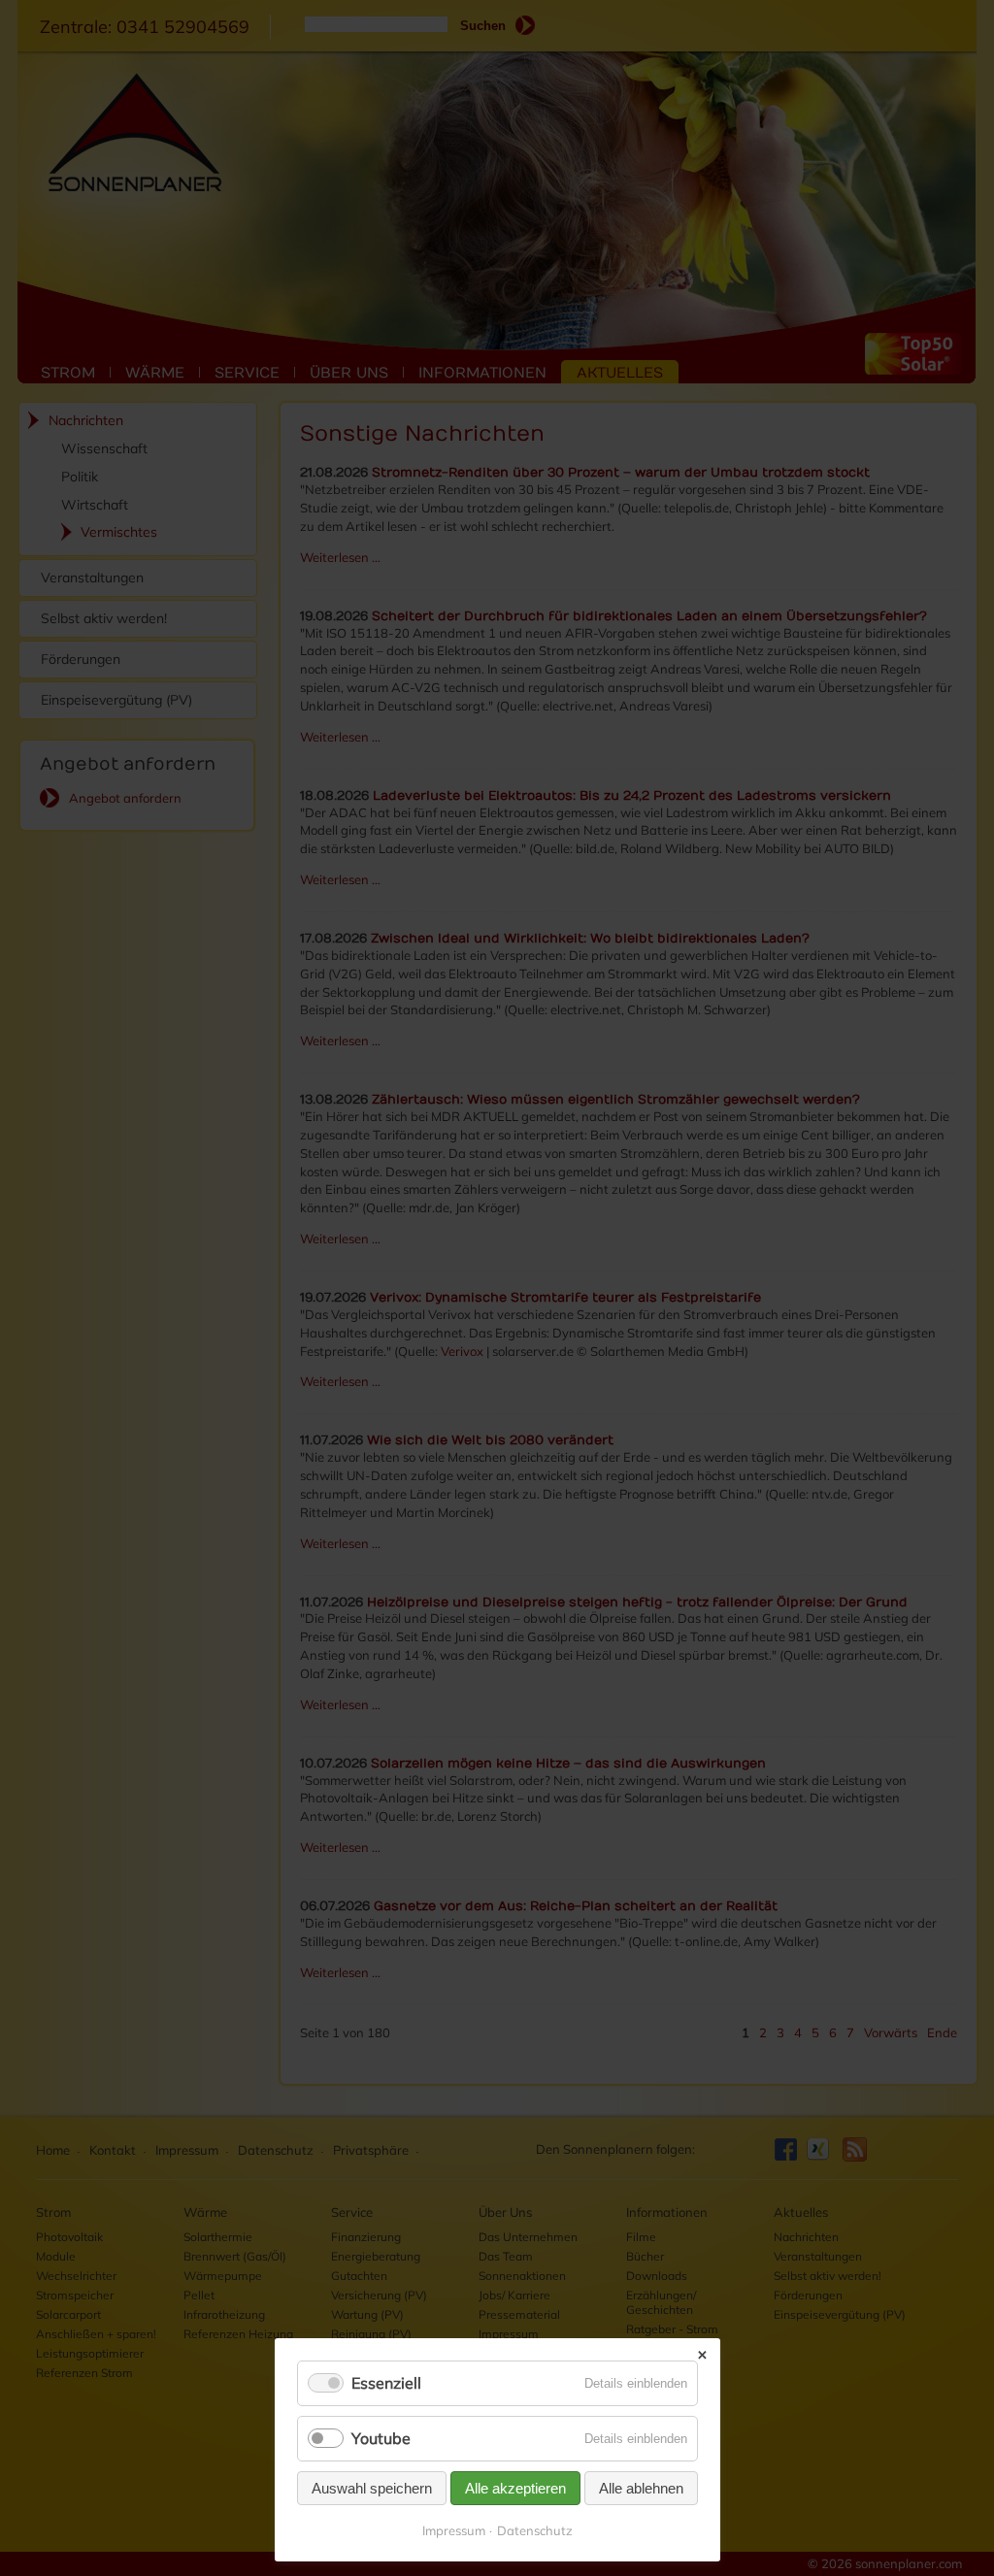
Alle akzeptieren (515, 2488)
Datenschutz (535, 2530)
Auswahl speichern (372, 2488)
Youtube (381, 2438)
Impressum (454, 2530)
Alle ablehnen (641, 2488)
